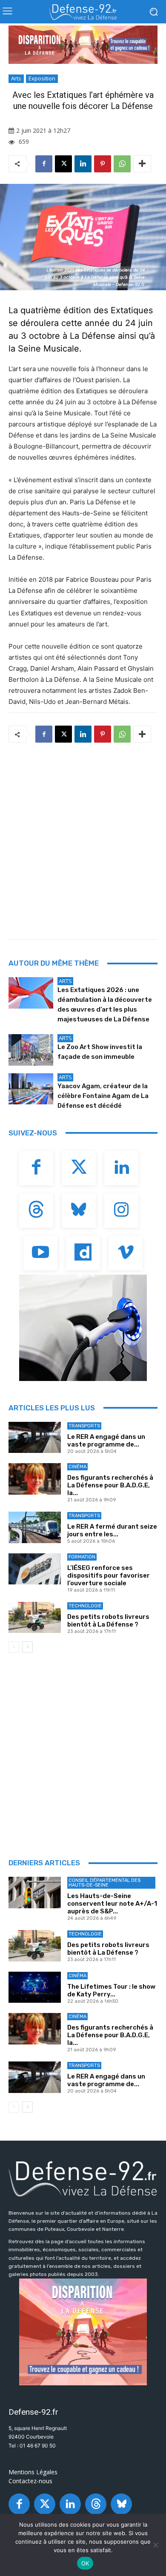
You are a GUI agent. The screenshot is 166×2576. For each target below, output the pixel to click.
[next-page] (27, 1647)
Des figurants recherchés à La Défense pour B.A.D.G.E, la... (110, 1485)
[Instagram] (121, 1211)
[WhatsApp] (122, 164)
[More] (142, 164)
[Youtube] (40, 1253)
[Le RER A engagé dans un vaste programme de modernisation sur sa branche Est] (35, 1438)
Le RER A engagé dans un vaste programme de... (106, 1441)
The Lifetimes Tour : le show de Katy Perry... (111, 1990)
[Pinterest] (103, 164)
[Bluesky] (79, 1211)
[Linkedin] (83, 164)
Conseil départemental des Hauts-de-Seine (104, 1883)
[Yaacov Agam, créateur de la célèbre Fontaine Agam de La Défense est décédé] (31, 1089)
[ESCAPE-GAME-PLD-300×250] (83, 2332)
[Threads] (36, 1211)
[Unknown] (83, 45)
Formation (82, 1557)
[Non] (155, 2545)
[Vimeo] (126, 1253)
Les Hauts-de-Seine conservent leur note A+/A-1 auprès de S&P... (112, 1904)
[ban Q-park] (83, 1328)
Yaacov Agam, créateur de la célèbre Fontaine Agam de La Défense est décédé (103, 1096)
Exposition (42, 78)
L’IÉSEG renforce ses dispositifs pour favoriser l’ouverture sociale (109, 1575)
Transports (84, 1426)
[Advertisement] (83, 838)
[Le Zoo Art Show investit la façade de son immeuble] (31, 1050)
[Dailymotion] (83, 1253)
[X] (63, 164)
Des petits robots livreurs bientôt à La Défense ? (108, 1621)
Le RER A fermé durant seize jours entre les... (112, 1530)
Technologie (85, 1606)
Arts (16, 78)
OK (85, 2563)
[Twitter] (79, 1168)
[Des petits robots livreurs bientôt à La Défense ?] (35, 1618)
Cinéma (77, 1467)
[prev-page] (14, 1647)
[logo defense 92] (83, 12)
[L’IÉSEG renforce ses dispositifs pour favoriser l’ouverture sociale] (35, 1569)
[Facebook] (44, 164)
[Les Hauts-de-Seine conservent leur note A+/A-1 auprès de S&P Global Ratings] (35, 1893)
